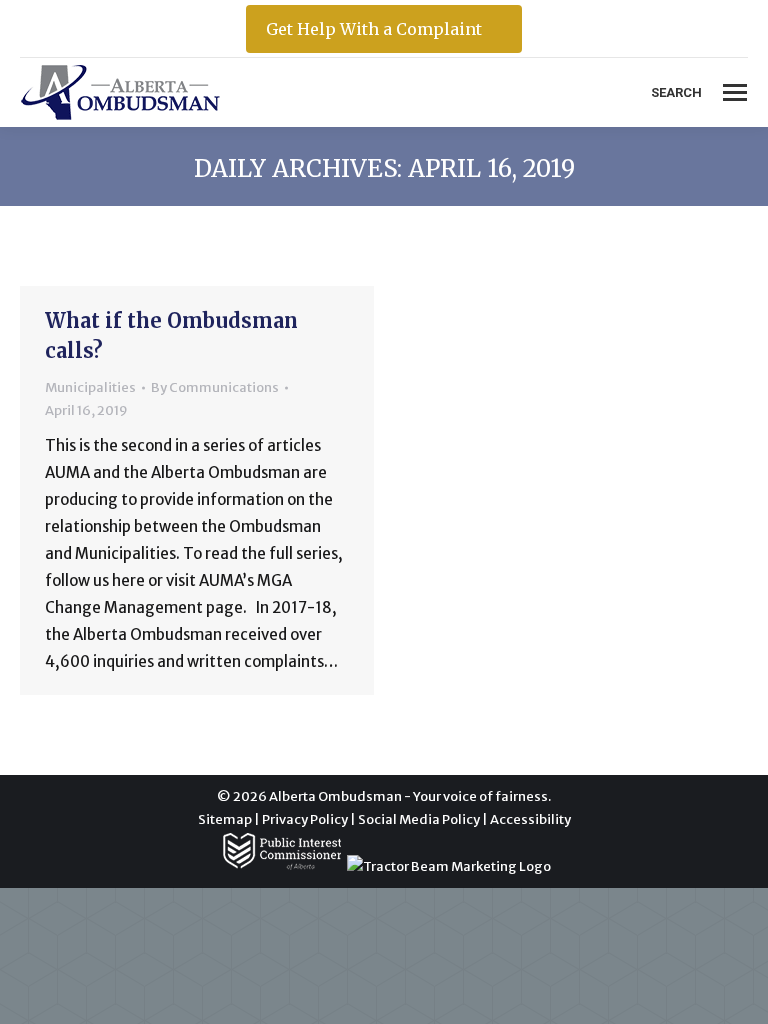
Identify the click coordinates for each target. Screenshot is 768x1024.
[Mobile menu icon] (735, 92)
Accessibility (530, 819)
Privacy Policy (305, 819)
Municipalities (90, 387)
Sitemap (225, 819)
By (215, 387)
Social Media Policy (419, 819)
